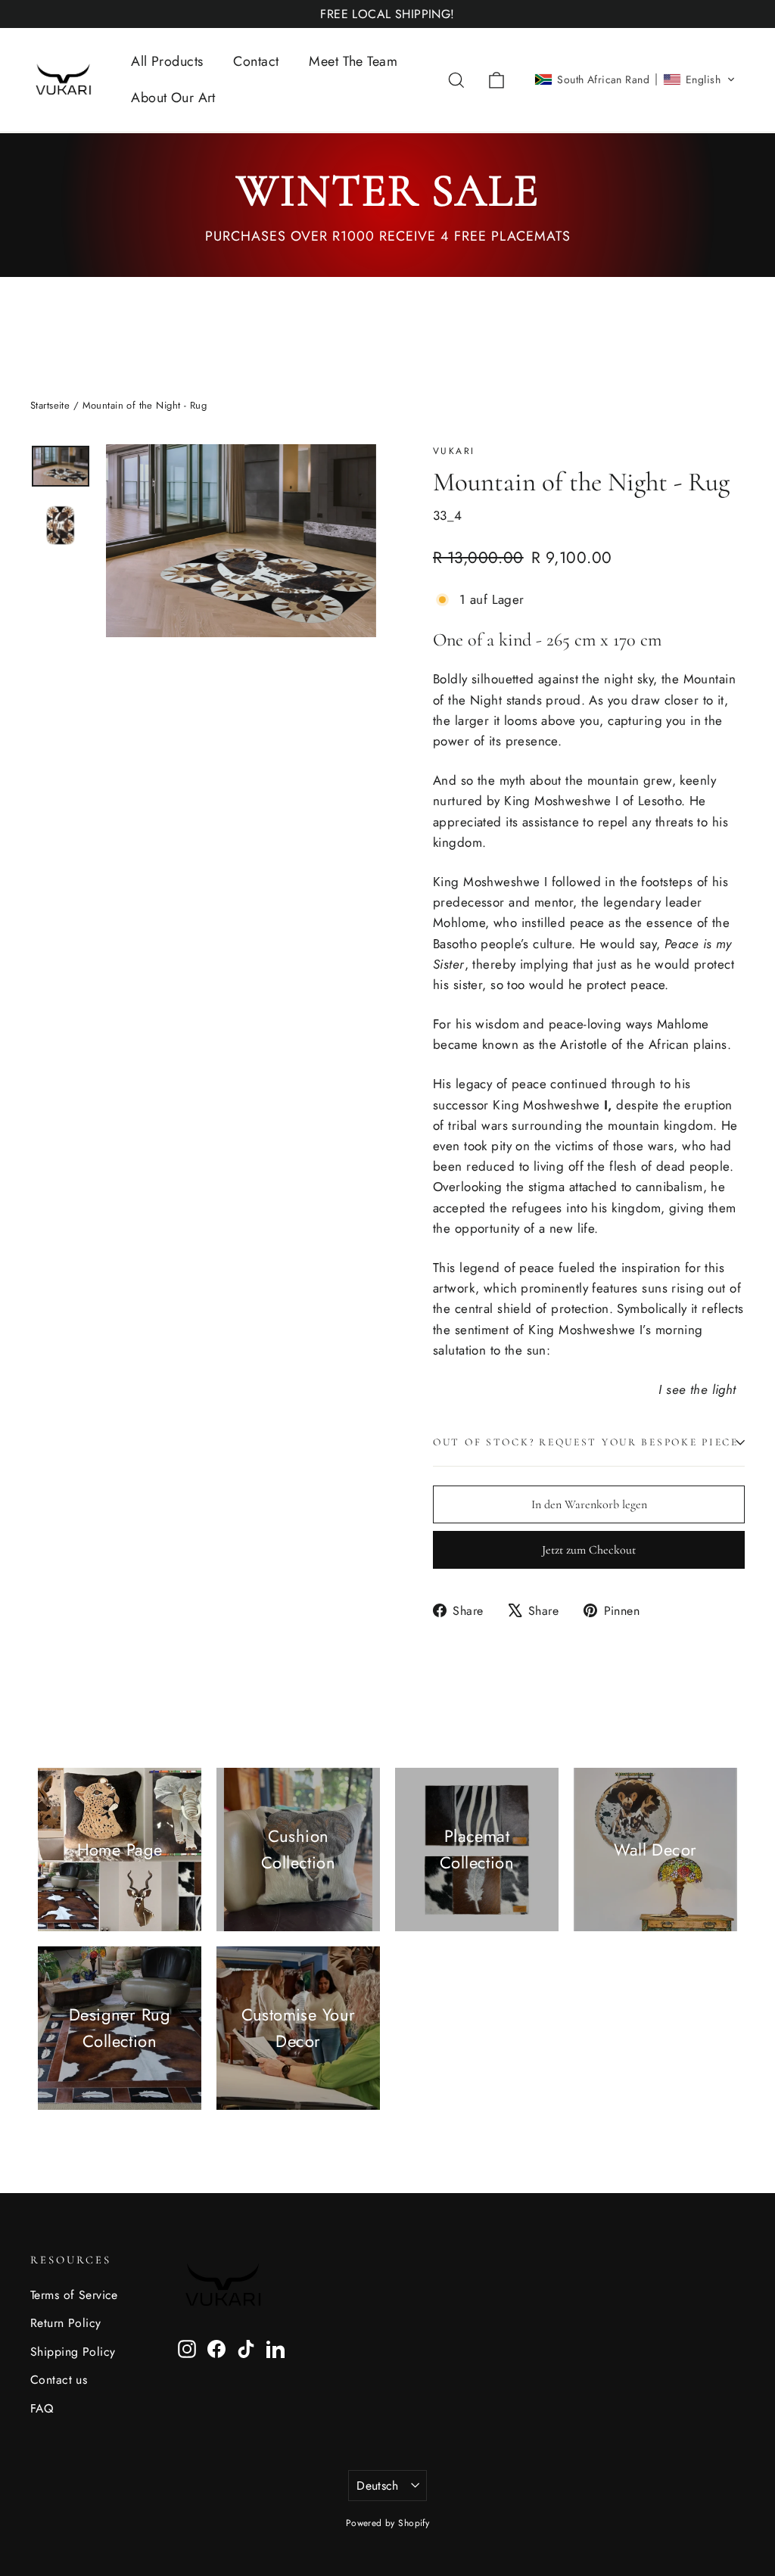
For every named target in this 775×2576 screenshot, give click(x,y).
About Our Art (173, 98)
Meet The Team (353, 61)
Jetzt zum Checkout (589, 1550)
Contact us (59, 2380)
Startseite (50, 405)
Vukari (454, 451)
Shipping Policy (73, 2352)
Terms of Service (74, 2295)
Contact (256, 61)
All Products (167, 61)
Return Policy (66, 2323)
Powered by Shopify (388, 2523)
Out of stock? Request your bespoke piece (586, 1442)
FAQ (42, 2408)
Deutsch (378, 2486)
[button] (635, 79)
